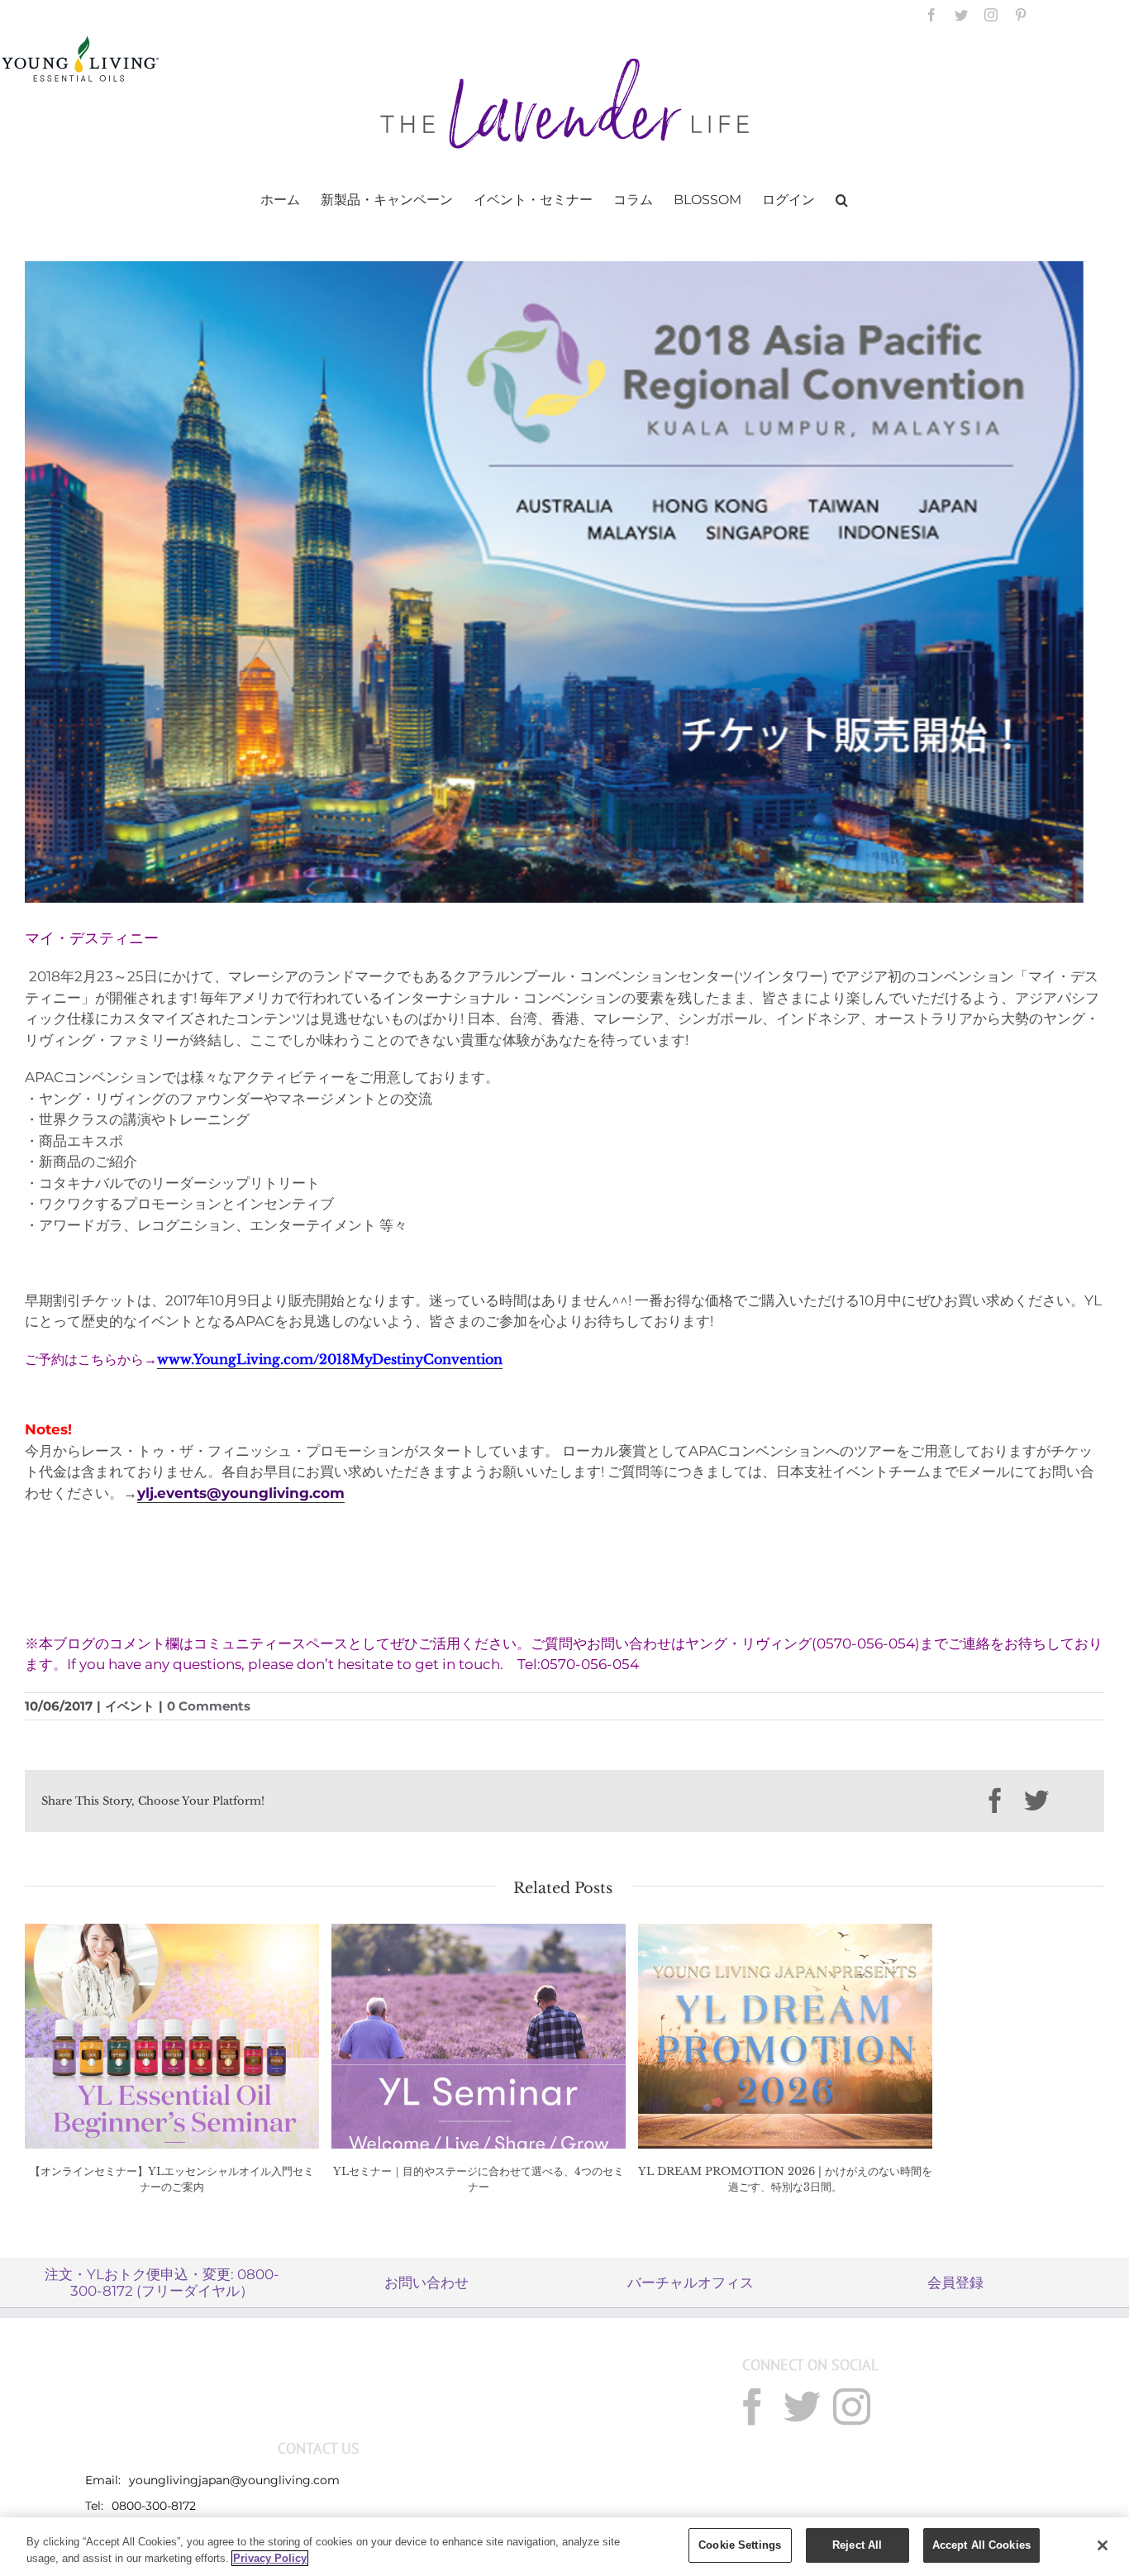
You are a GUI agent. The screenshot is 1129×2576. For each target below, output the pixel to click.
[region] (564, 2547)
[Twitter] (802, 2407)
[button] (842, 198)
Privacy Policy (270, 2558)
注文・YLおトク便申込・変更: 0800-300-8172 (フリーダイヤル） (162, 2283)
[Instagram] (852, 2407)
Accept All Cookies (981, 2545)
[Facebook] (753, 2407)
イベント (130, 1706)
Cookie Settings (740, 2545)
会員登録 (955, 2283)
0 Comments (209, 1706)
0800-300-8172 (154, 2506)
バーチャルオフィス (691, 2283)
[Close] (1103, 2545)
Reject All (857, 2545)
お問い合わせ (426, 2283)
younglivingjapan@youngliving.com (234, 2480)
